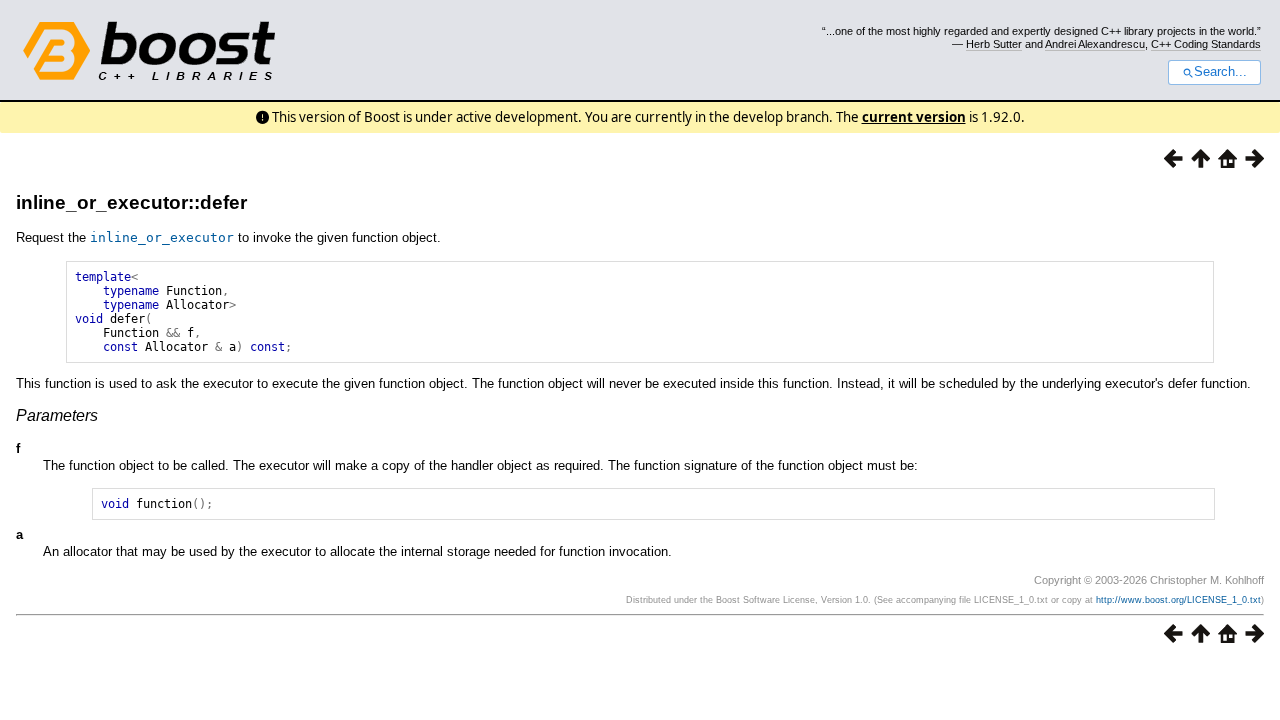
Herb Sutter (994, 44)
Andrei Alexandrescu (1095, 44)
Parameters (57, 415)
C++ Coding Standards (1206, 44)
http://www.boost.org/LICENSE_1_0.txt (1178, 600)
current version (914, 117)
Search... (1220, 72)
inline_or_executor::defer (131, 202)
